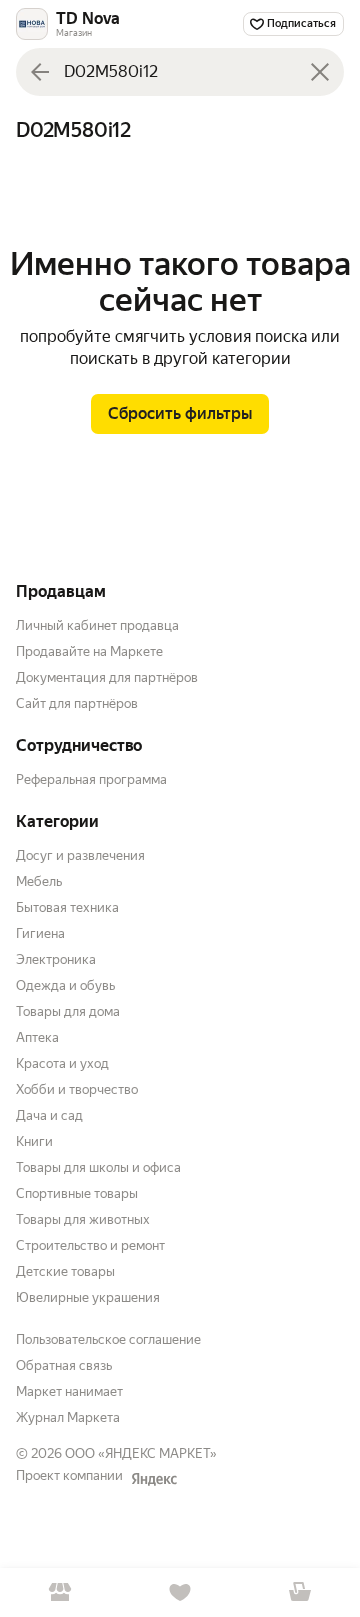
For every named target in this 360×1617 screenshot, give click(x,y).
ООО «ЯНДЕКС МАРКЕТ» (141, 1453)
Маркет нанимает (69, 1391)
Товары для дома (68, 1011)
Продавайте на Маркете (89, 651)
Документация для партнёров (107, 677)
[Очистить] (320, 72)
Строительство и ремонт (90, 1245)
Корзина (300, 1592)
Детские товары (65, 1271)
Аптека (37, 1037)
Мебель (39, 881)
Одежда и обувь (65, 985)
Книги (34, 1141)
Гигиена (40, 933)
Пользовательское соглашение (108, 1339)
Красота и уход (62, 1063)
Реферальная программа (91, 779)
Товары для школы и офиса (98, 1167)
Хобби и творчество (77, 1089)
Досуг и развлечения (80, 855)
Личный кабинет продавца (97, 625)
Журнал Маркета (68, 1417)
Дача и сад (49, 1115)
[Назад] (40, 72)
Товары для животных (83, 1219)
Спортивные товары (77, 1193)
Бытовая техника (67, 907)
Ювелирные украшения (88, 1297)
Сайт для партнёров (77, 703)
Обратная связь (64, 1365)
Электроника (56, 959)
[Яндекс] (154, 1479)
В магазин (60, 1592)
